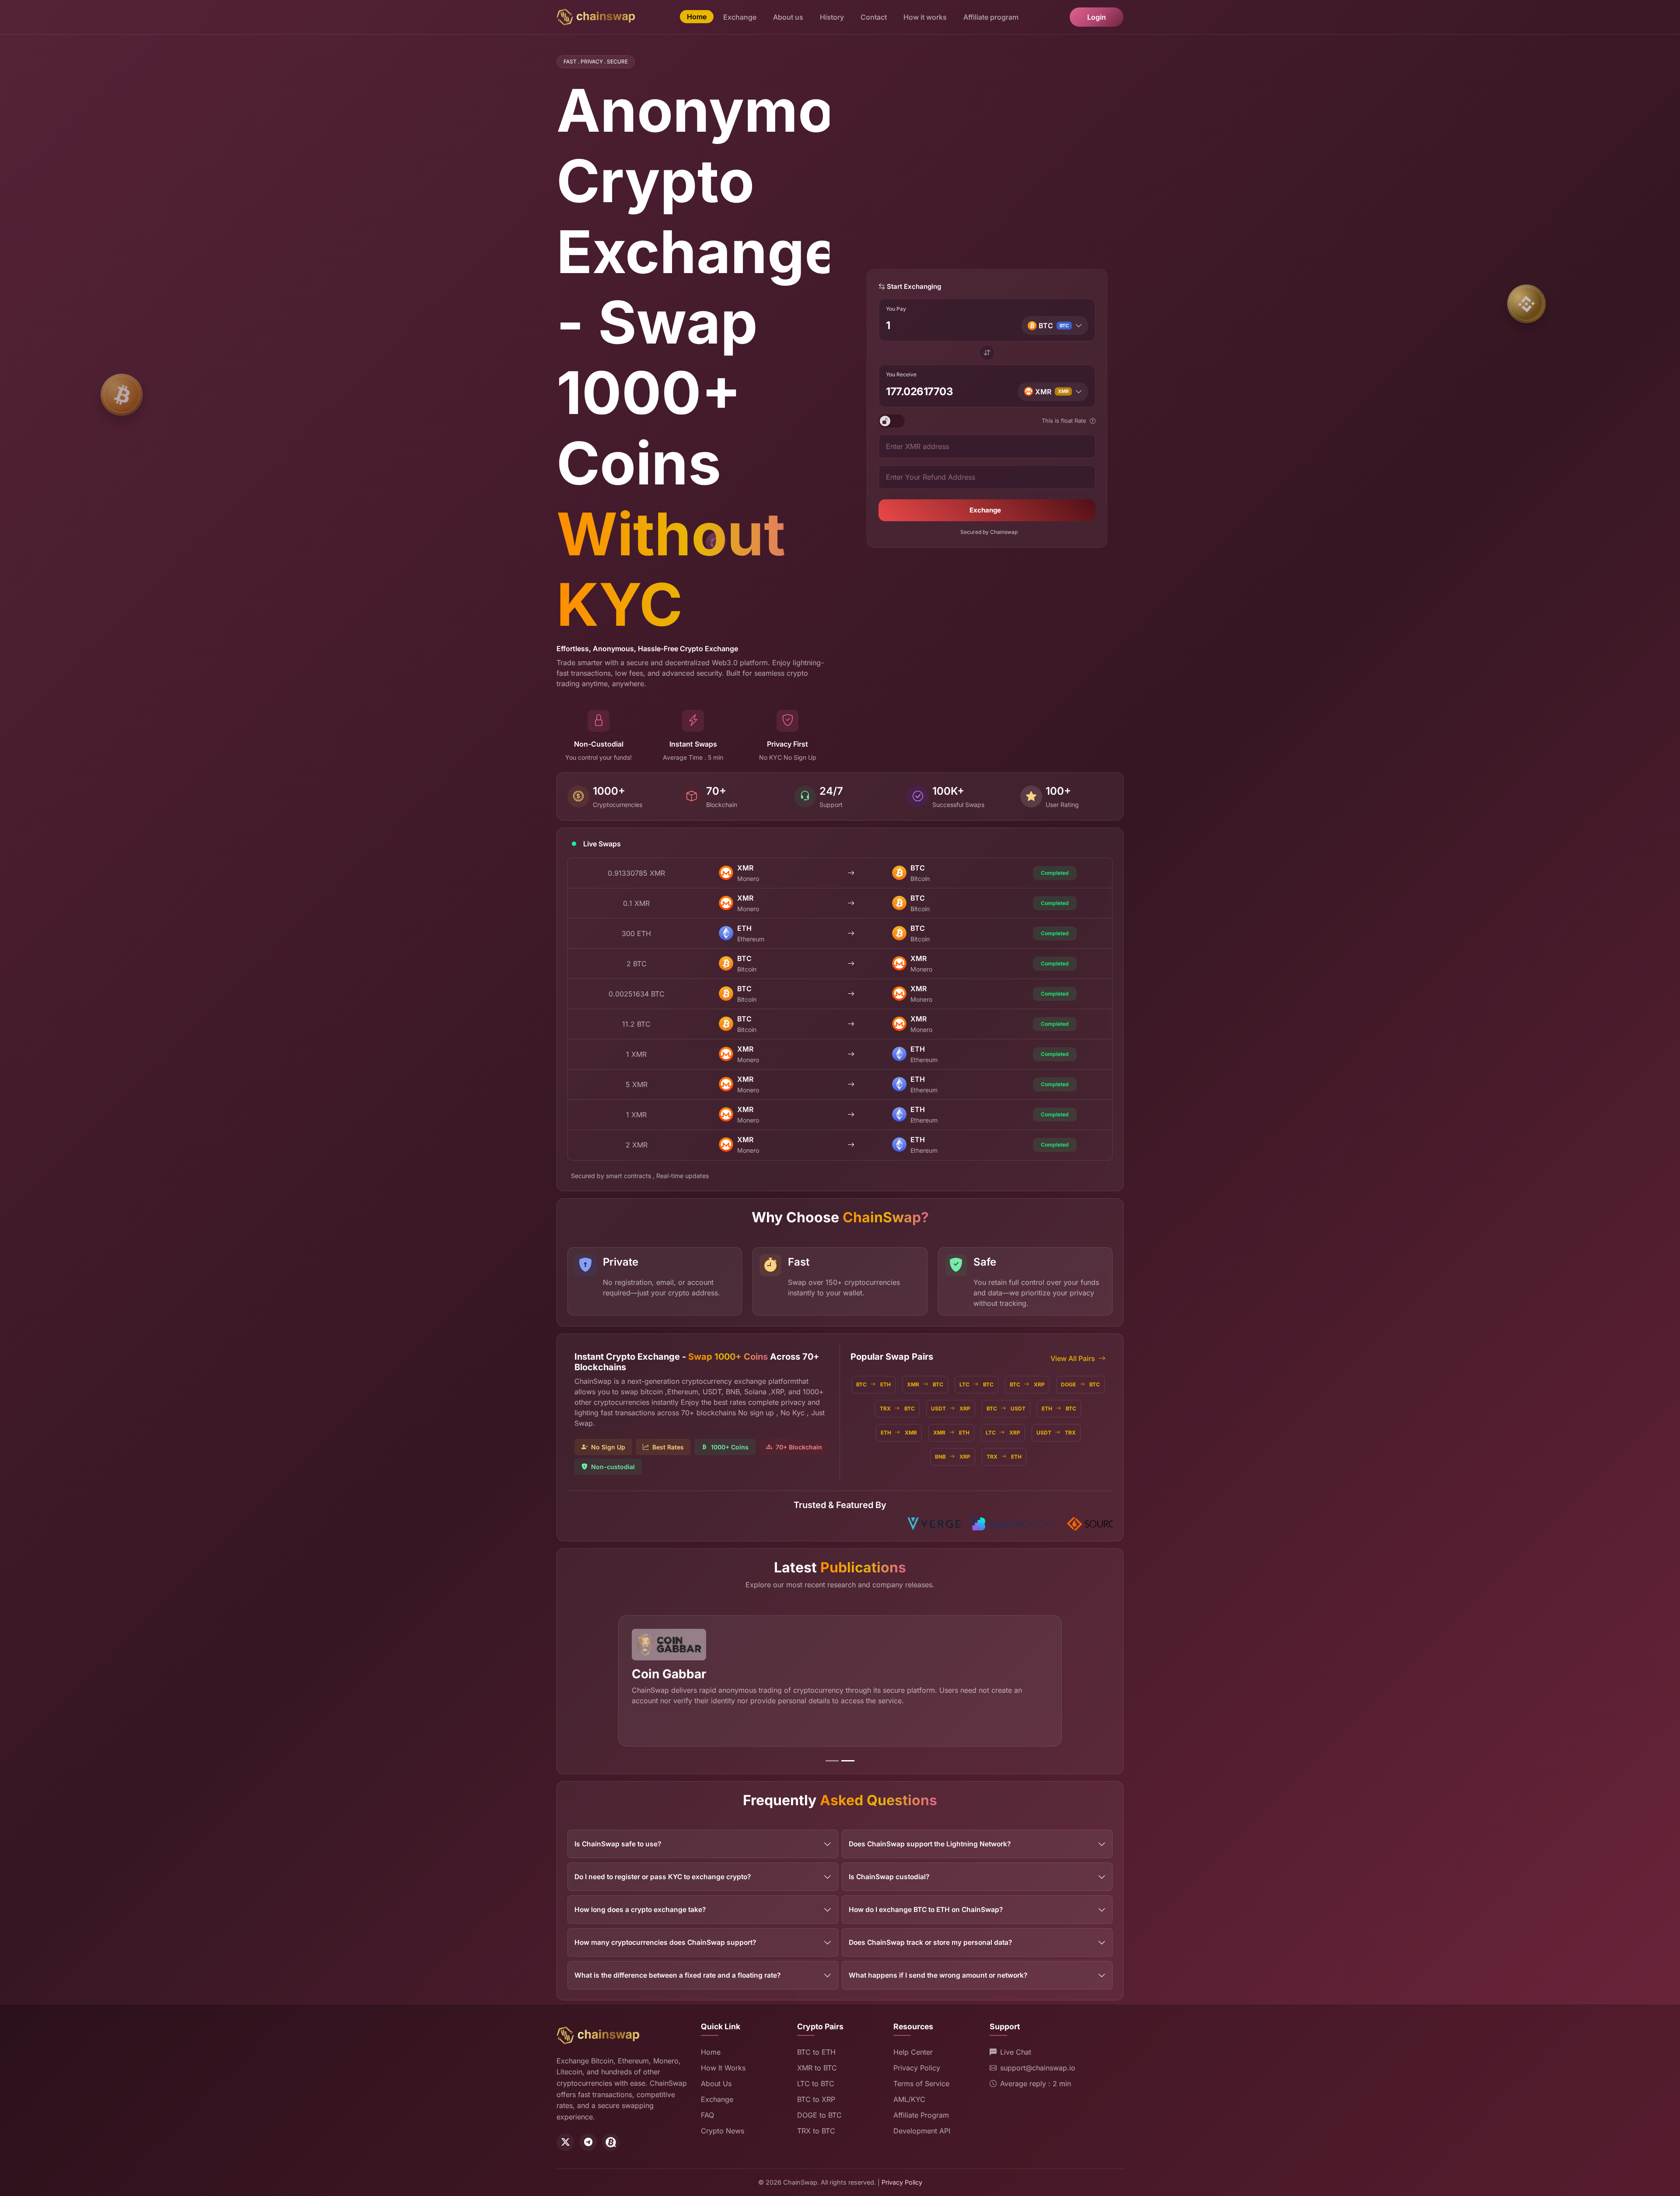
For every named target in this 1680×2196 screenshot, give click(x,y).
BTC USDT (1006, 1408)
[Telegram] (588, 2142)
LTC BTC (976, 1384)
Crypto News (723, 2131)
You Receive (901, 375)
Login (1097, 17)
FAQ (707, 2115)
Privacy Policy (917, 2068)
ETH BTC (1059, 1408)
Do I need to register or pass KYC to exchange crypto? (663, 1877)
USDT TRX (1056, 1433)
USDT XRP (951, 1408)
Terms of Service (921, 2084)
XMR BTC (925, 1384)
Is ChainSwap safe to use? (618, 1844)
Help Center (913, 2052)
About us (788, 17)
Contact (874, 17)
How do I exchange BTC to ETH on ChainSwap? (926, 1910)
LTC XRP (1003, 1433)
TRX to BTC (816, 2131)
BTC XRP (1027, 1384)
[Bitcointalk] (611, 2142)
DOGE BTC (1080, 1384)
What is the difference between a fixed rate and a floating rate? (677, 1975)
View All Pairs (1073, 1358)
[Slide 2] (848, 1761)
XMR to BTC (817, 2068)
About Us (716, 2084)
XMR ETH (951, 1433)
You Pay (896, 309)
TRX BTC (897, 1408)
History (832, 17)
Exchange (740, 17)
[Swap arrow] (987, 353)
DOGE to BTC (819, 2115)
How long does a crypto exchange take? (640, 1910)
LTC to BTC (816, 2084)
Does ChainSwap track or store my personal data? (930, 1942)
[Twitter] (565, 2142)
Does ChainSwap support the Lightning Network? (930, 1844)
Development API (922, 2131)
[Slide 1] (832, 1761)
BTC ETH (873, 1384)
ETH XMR (899, 1433)
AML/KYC (909, 2099)
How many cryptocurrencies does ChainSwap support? (665, 1942)
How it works (925, 17)
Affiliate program (991, 17)
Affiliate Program (921, 2115)
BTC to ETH (816, 2052)
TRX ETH (1004, 1457)
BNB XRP (953, 1457)
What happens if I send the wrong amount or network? (938, 1975)
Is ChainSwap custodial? (889, 1877)
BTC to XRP (816, 2099)
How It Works (723, 2068)
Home (697, 17)
